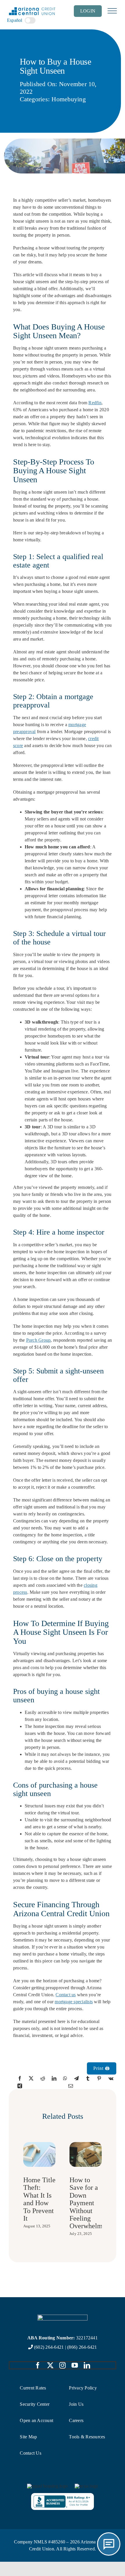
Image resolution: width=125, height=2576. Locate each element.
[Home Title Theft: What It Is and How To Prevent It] (39, 2145)
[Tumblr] (88, 2078)
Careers (76, 2420)
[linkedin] (87, 2365)
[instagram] (63, 2365)
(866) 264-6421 (82, 2347)
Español (15, 20)
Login (88, 11)
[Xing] (20, 2086)
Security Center (35, 2404)
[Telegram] (76, 2078)
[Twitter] (31, 2078)
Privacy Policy (83, 2388)
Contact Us (30, 2453)
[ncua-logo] (86, 2486)
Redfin (95, 403)
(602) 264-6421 (49, 2347)
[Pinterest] (99, 2078)
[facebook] (38, 2365)
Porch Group (39, 1340)
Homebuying (68, 99)
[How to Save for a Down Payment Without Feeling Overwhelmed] (86, 2145)
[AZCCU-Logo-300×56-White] (63, 2317)
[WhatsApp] (65, 2078)
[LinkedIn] (54, 2078)
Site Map (28, 2437)
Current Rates (33, 2388)
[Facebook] (20, 2078)
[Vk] (111, 2078)
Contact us (66, 1995)
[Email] (71, 2086)
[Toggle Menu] (112, 11)
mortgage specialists (74, 2002)
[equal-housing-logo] (47, 2486)
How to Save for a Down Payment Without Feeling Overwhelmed (89, 2203)
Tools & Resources (87, 2437)
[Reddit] (43, 2078)
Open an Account (36, 2420)
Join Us (76, 2404)
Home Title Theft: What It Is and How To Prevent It (39, 2199)
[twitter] (50, 2365)
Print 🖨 (102, 2068)
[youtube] (75, 2365)
